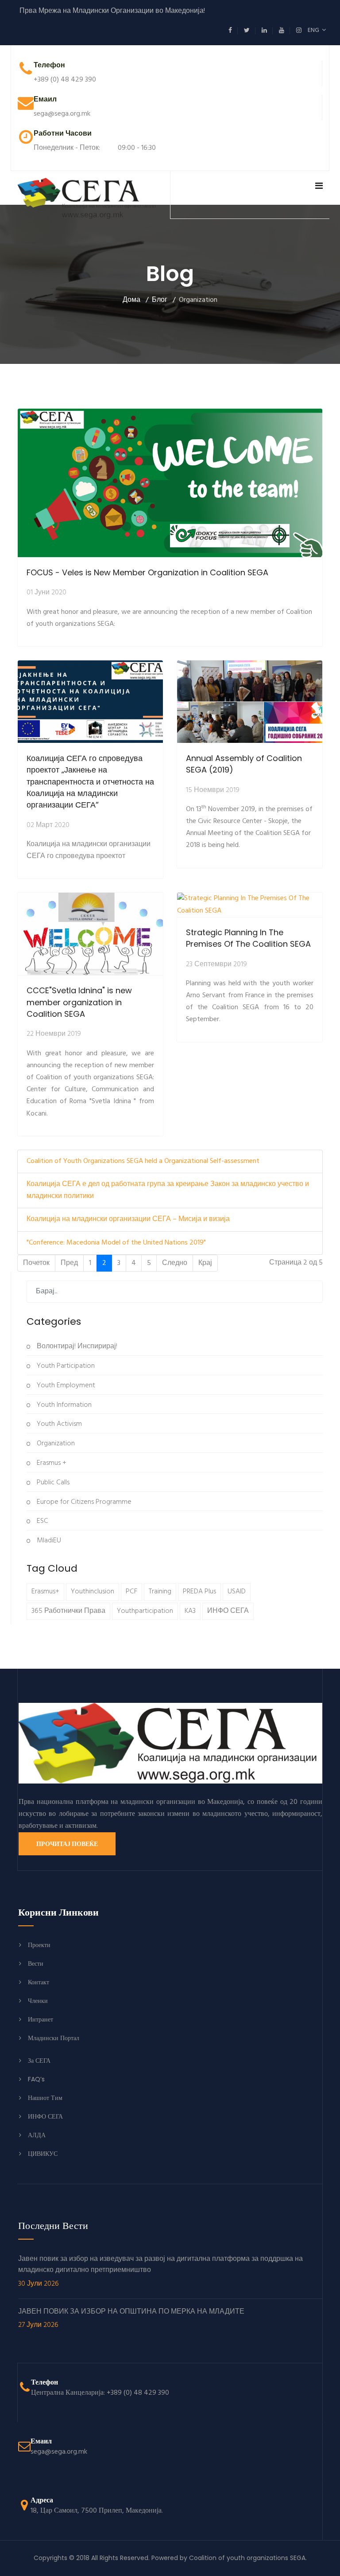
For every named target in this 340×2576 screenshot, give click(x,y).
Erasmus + (51, 1463)
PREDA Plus (199, 1592)
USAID (237, 1592)
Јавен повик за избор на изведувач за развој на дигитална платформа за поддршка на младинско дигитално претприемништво (160, 2272)
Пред (69, 1263)
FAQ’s (36, 2079)
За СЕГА (39, 2061)
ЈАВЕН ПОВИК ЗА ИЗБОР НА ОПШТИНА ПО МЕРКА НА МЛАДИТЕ (131, 2319)
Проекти (39, 1945)
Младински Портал (54, 2038)
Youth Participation (65, 1366)
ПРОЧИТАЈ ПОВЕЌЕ (67, 1844)
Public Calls (52, 1483)
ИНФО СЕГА (228, 1611)
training (160, 1592)
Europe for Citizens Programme (83, 1502)
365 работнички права (68, 1611)
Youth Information (63, 1405)
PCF (131, 1592)
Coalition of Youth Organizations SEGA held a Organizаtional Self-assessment (143, 1161)
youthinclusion (93, 1592)
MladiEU (48, 1541)
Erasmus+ (45, 1592)
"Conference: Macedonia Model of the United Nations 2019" (116, 1243)
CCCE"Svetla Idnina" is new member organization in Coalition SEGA (79, 1002)
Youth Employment (65, 1386)
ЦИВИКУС (43, 2154)
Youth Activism (58, 1424)
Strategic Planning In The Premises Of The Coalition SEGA (248, 938)
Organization (55, 1444)
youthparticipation (145, 1611)
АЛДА (37, 2135)
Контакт (39, 1982)
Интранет (41, 2019)
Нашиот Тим (45, 2098)
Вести (36, 1963)
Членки (38, 2001)
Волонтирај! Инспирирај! (76, 1347)
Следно (175, 1263)
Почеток (36, 1263)
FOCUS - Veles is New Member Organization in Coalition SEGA (147, 572)
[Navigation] (319, 187)
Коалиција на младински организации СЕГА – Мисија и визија (128, 1219)
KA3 (190, 1611)
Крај (205, 1263)
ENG (315, 30)
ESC (42, 1521)
